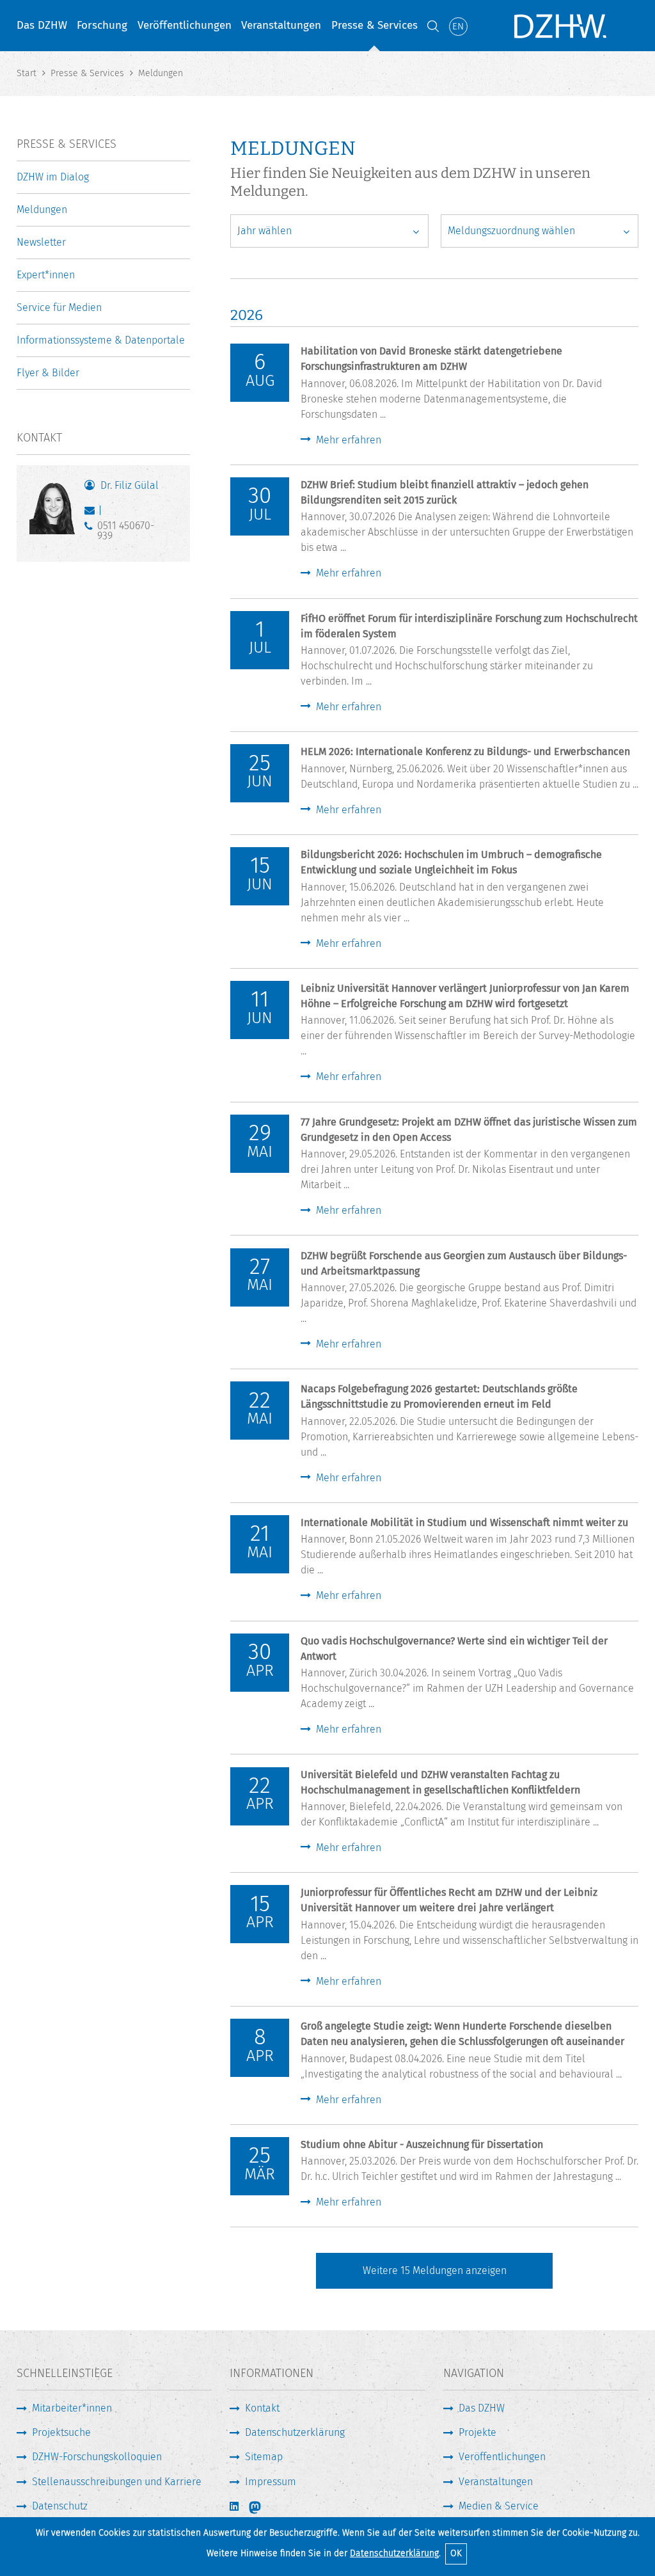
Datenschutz (60, 2506)
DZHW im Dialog (53, 177)
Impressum (271, 2482)
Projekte (477, 2432)
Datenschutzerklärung (394, 2553)
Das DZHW (42, 25)
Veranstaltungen (281, 25)
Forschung (102, 25)
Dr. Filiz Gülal (130, 485)
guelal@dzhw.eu (92, 513)
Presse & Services (375, 25)
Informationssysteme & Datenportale (101, 340)
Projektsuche (61, 2432)
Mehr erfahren (349, 440)
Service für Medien (59, 307)
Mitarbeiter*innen (72, 2408)
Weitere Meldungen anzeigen (435, 2270)
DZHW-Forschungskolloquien (97, 2457)
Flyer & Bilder (48, 373)
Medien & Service (499, 2506)
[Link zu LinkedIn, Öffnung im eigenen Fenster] (235, 2507)
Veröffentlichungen (185, 25)
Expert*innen (46, 275)
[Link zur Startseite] (559, 26)
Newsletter (41, 242)
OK (456, 2553)
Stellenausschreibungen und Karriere (117, 2482)
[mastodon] (264, 2508)
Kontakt (262, 2408)
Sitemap (264, 2457)
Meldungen (42, 210)
